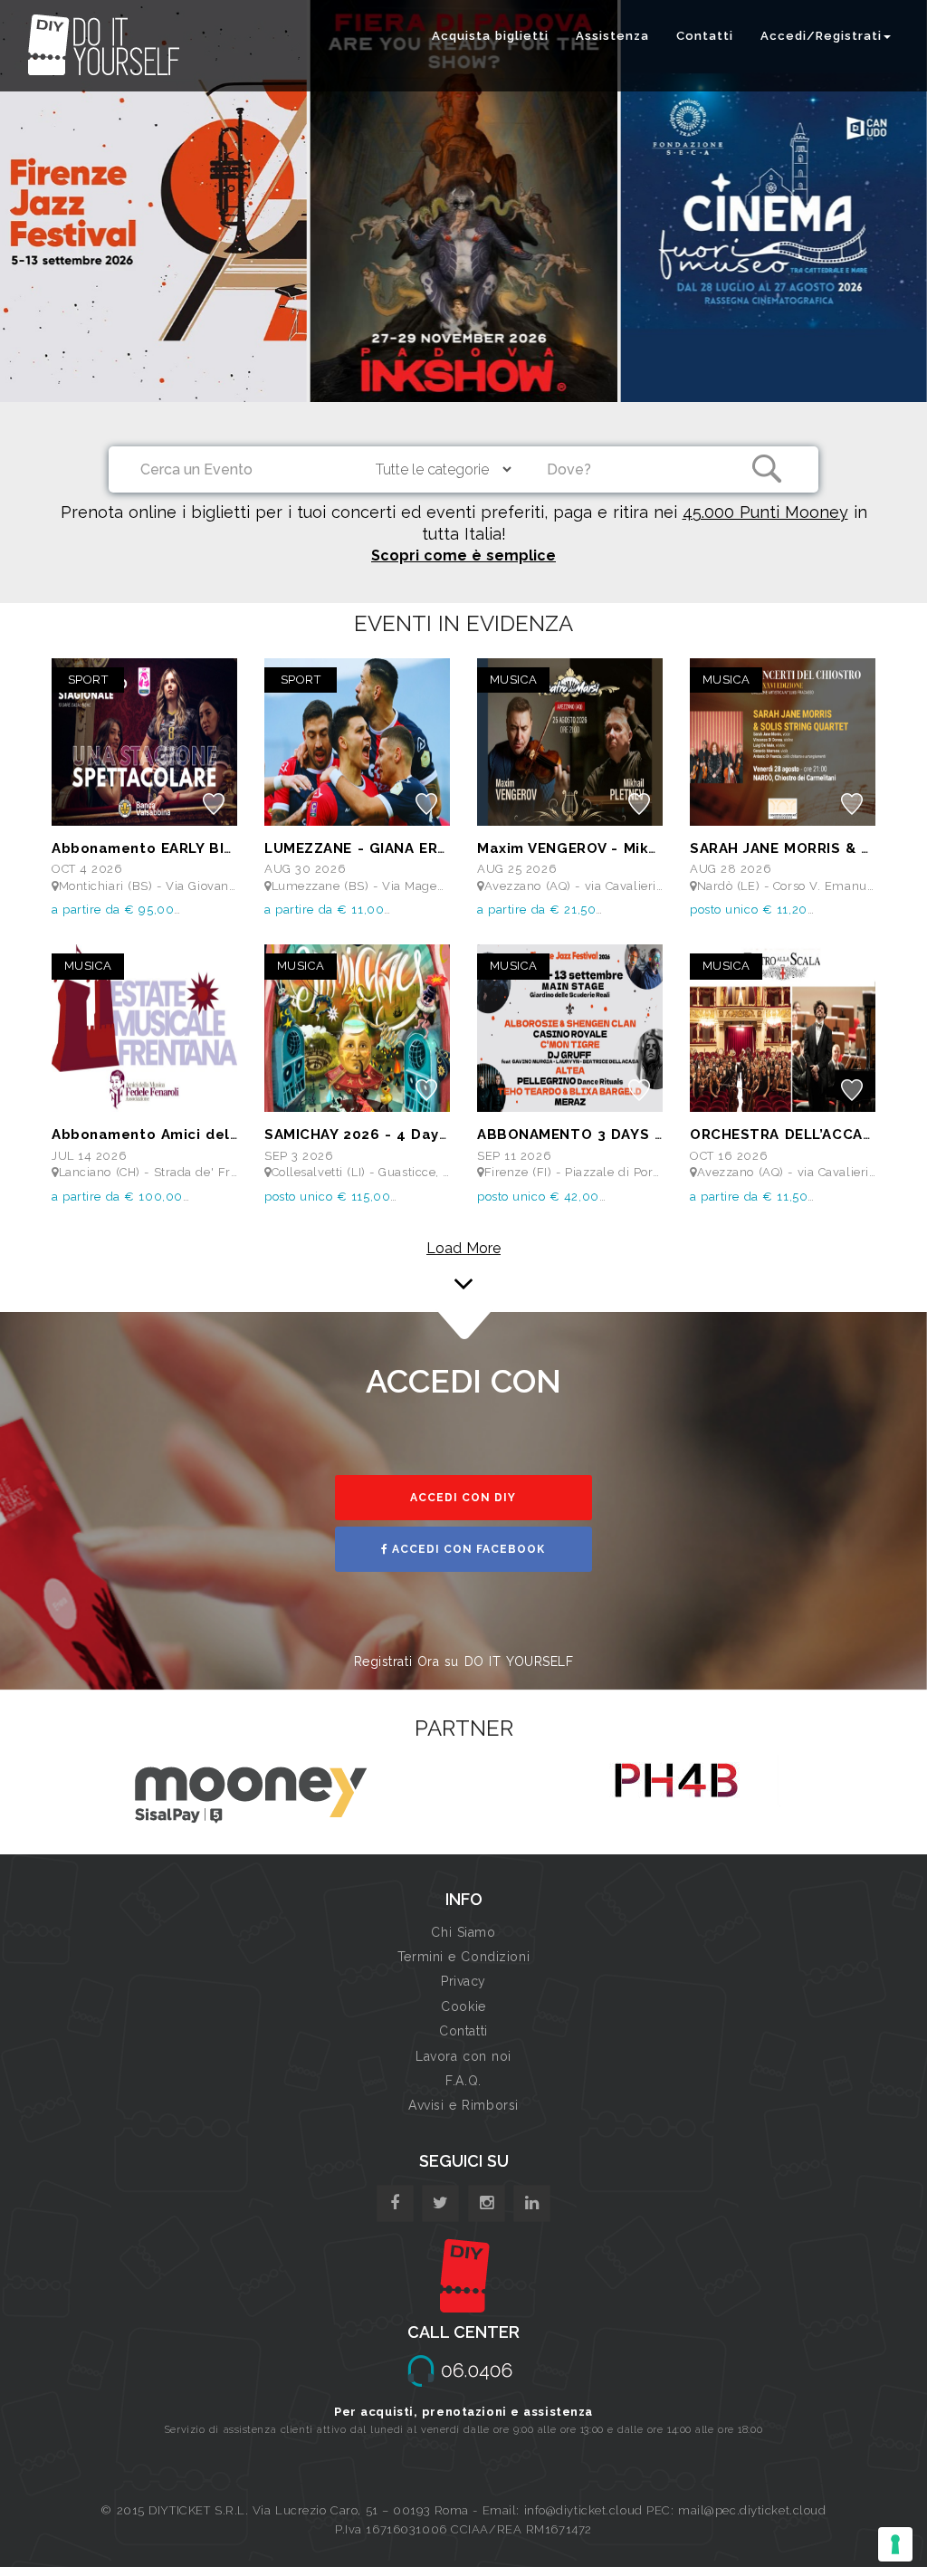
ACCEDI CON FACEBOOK (467, 1549)
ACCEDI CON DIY (463, 1498)
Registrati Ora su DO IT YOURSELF (464, 1661)
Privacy (463, 1981)
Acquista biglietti (490, 36)
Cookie (463, 2006)
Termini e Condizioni (463, 1957)
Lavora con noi (463, 2056)
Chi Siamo (463, 1932)
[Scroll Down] (463, 1260)
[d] (487, 2203)
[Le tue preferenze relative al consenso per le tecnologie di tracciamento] (895, 2544)
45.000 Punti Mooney (765, 512)
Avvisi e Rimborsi (463, 2105)
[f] (395, 2203)
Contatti (705, 36)
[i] (532, 2203)
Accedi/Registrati (821, 36)
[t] (440, 2203)
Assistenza (612, 36)
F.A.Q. (463, 2081)
